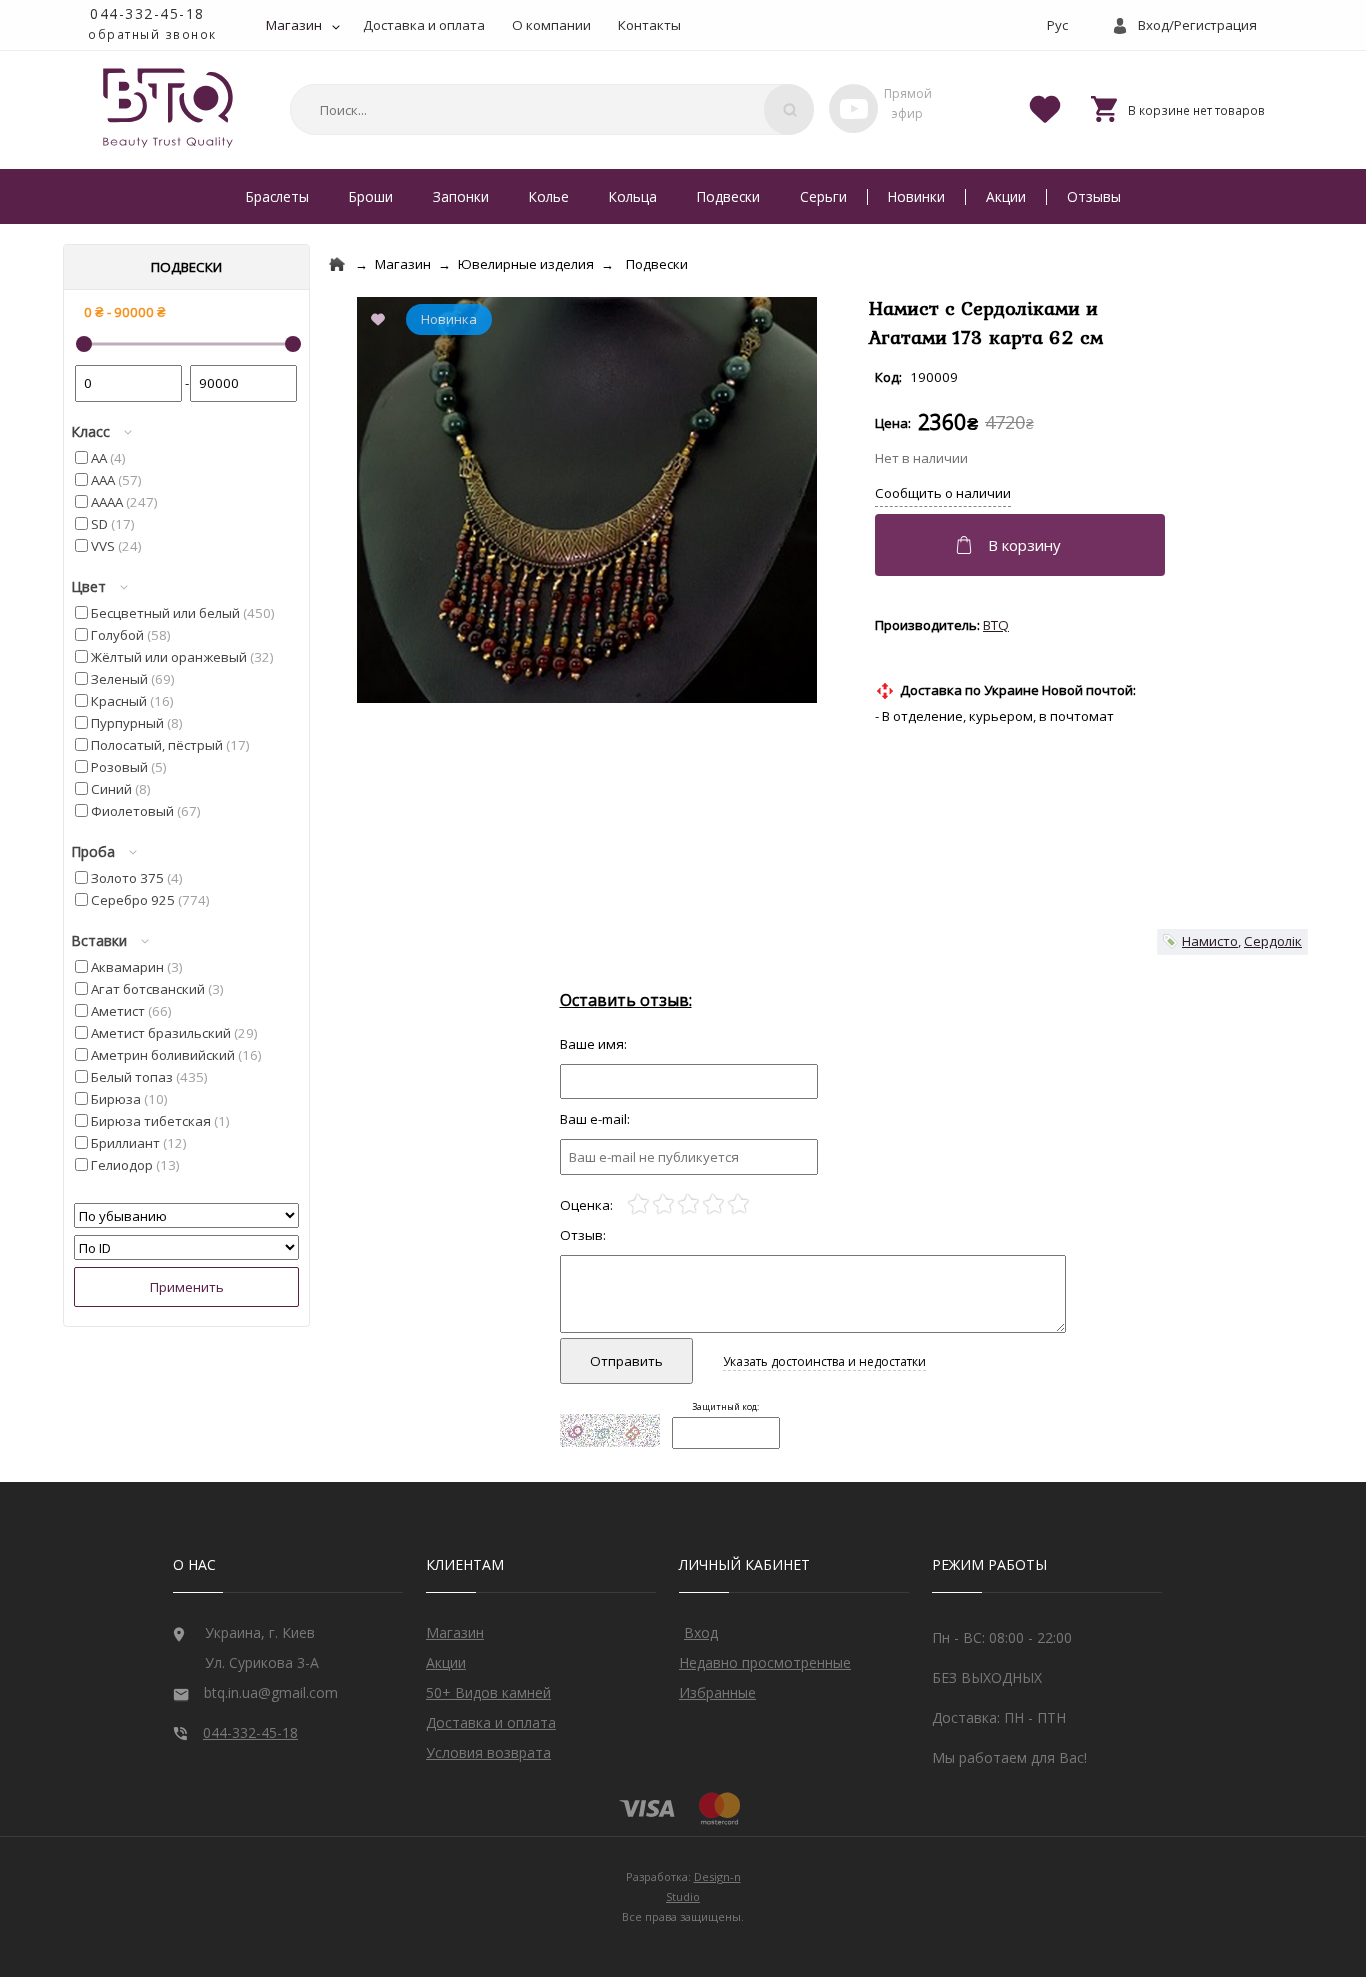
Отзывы (1094, 196)
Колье (549, 196)
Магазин (294, 25)
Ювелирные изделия (526, 264)
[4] (713, 1204)
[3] (688, 1204)
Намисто (1210, 941)
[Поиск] (789, 109)
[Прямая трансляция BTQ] (853, 108)
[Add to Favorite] (382, 321)
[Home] (337, 264)
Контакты (649, 25)
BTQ (996, 625)
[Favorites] (1045, 108)
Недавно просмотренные (765, 1662)
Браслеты (277, 196)
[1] (638, 1204)
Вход (701, 1632)
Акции (1006, 196)
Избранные (717, 1692)
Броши (371, 196)
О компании (551, 25)
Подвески (728, 196)
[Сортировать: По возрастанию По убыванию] (186, 1216)
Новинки (916, 196)
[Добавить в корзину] (1022, 545)
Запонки (461, 196)
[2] (663, 1204)
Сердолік (1273, 941)
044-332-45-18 (147, 13)
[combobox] (549, 109)
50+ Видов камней (488, 1692)
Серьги (823, 196)
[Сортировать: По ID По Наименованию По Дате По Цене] (186, 1248)
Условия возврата (488, 1752)
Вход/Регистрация (1197, 25)
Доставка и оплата (424, 25)
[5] (738, 1204)
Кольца (633, 196)
